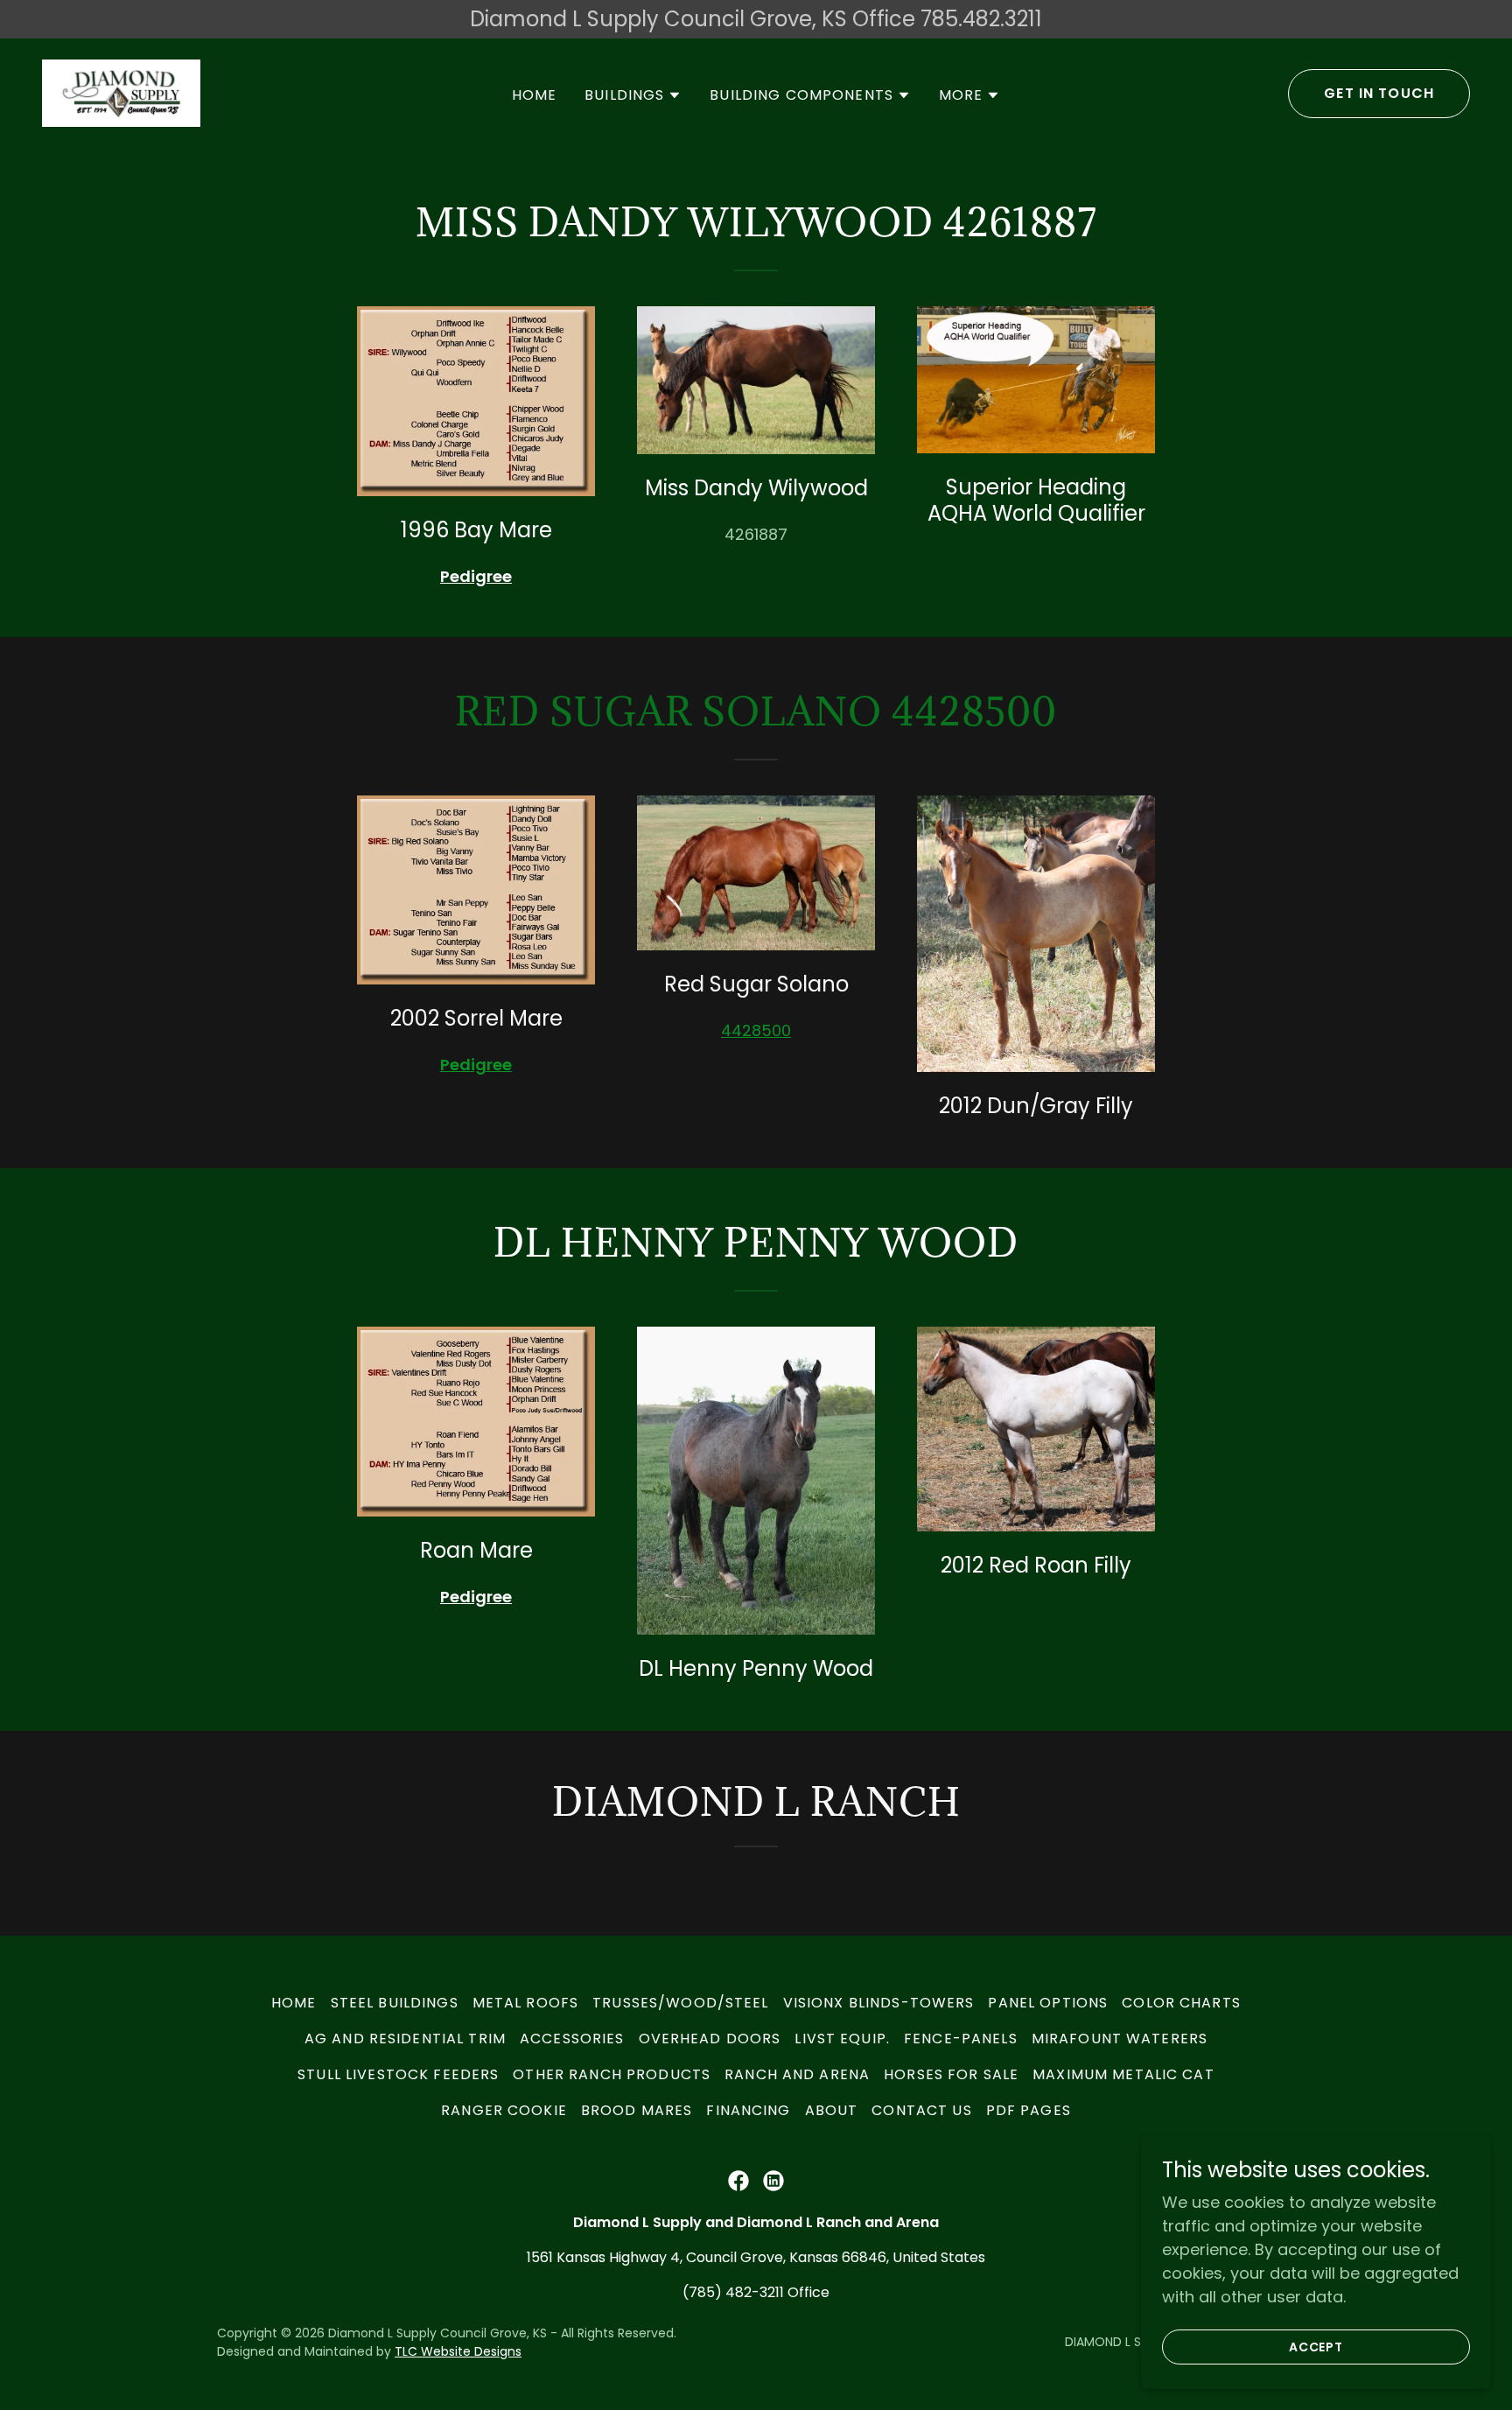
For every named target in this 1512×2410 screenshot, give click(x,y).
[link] (121, 91)
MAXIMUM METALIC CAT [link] (1123, 2074)
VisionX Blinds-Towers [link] (879, 2003)
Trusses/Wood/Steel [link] (680, 2003)
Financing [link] (748, 2110)
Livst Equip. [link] (842, 2039)
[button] (633, 95)
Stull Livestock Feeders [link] (398, 2074)
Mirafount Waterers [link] (1120, 2039)
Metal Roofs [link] (526, 2003)
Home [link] (535, 95)
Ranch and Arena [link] (797, 2074)
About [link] (832, 2110)
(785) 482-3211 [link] (733, 2292)
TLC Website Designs (458, 2351)
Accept (1316, 2347)
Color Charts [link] (1181, 2003)
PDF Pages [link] (1029, 2110)
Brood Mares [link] (637, 2110)
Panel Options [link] (1048, 2003)
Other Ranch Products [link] (612, 2074)
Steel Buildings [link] (395, 2003)
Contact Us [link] (921, 2110)
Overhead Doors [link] (710, 2039)
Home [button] (294, 2003)
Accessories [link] (572, 2039)
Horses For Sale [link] (951, 2074)
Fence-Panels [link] (961, 2039)
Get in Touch (1379, 93)
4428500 (756, 1030)
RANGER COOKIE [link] (504, 2110)
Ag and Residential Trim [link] (405, 2039)
